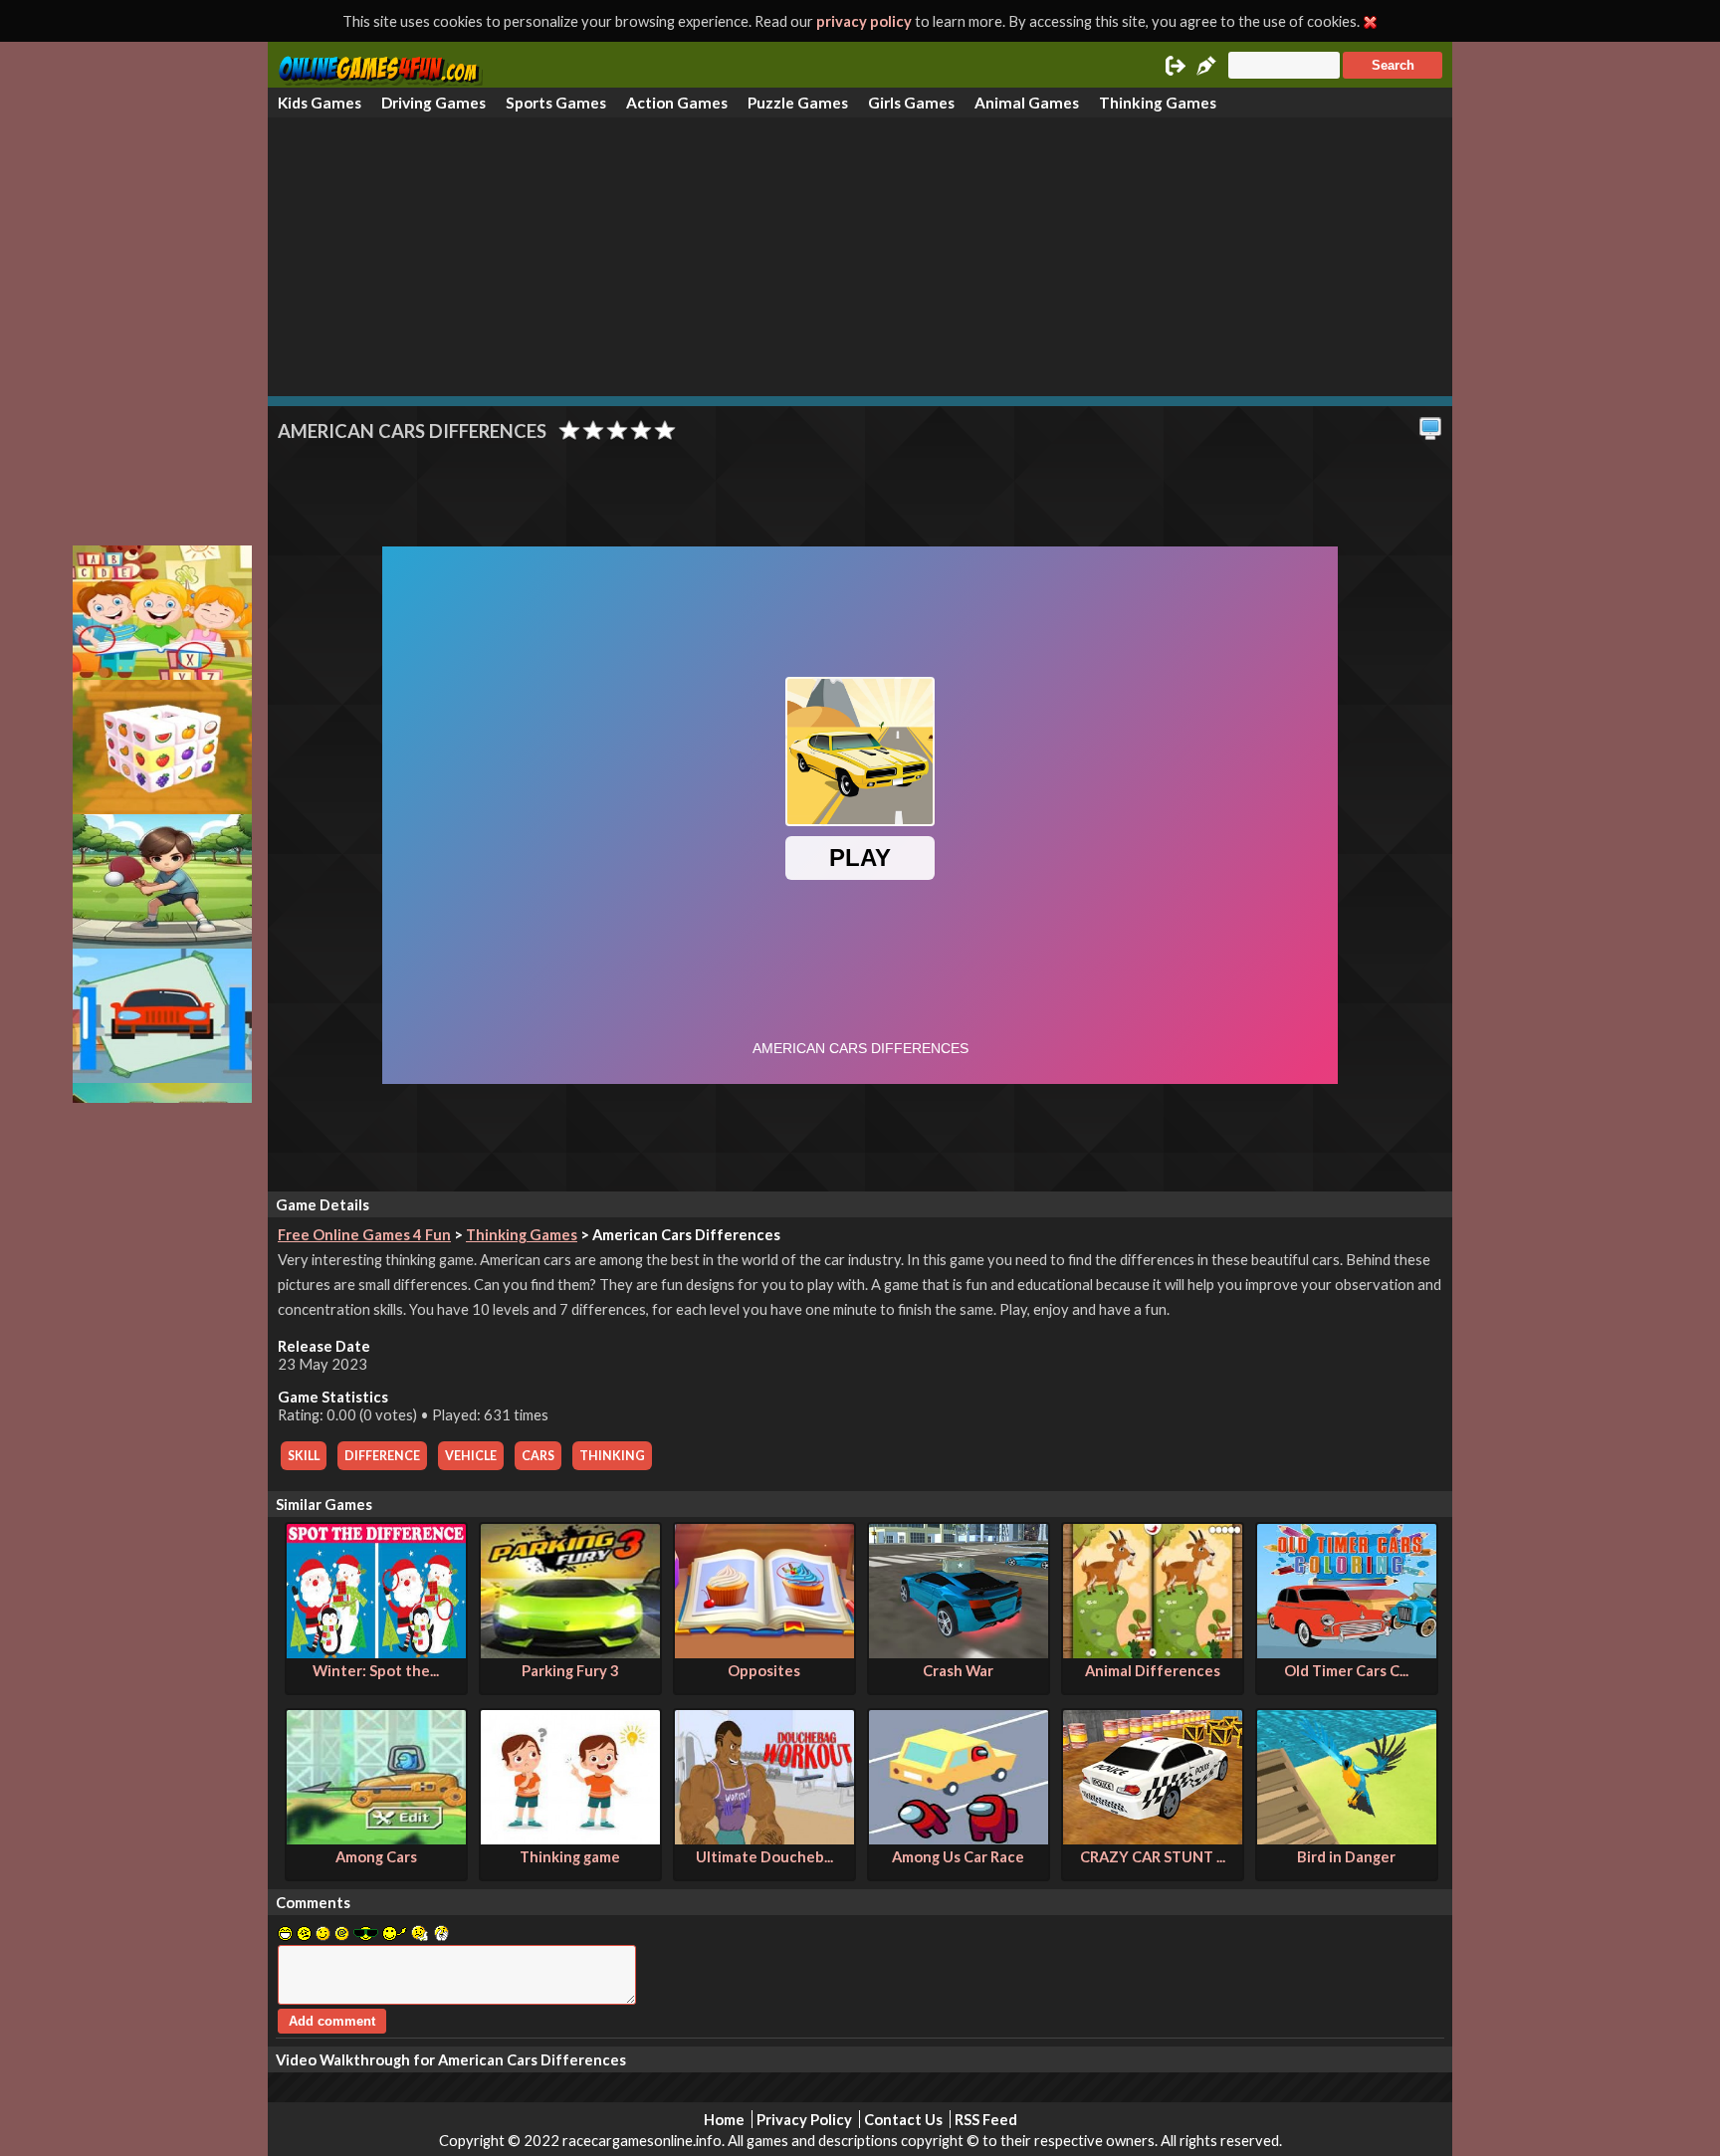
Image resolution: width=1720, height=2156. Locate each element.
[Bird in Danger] (1347, 1838)
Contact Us (903, 2119)
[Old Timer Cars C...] (1347, 1652)
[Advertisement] (860, 257)
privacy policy (864, 21)
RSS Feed (986, 2119)
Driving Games (433, 103)
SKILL (304, 1456)
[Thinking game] (570, 1838)
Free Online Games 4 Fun (364, 1234)
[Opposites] (764, 1652)
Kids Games (320, 103)
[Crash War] (959, 1652)
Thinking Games (1158, 103)
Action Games (677, 103)
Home (724, 2119)
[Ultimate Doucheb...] (764, 1838)
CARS (538, 1456)
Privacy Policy (804, 2119)
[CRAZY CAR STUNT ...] (1153, 1838)
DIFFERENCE (382, 1456)
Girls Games (911, 103)
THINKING (612, 1456)
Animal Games (1027, 103)
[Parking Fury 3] (570, 1652)
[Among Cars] (376, 1838)
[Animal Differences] (1153, 1652)
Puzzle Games (798, 103)
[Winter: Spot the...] (376, 1652)
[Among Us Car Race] (959, 1838)
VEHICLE (471, 1456)
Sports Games (556, 103)
